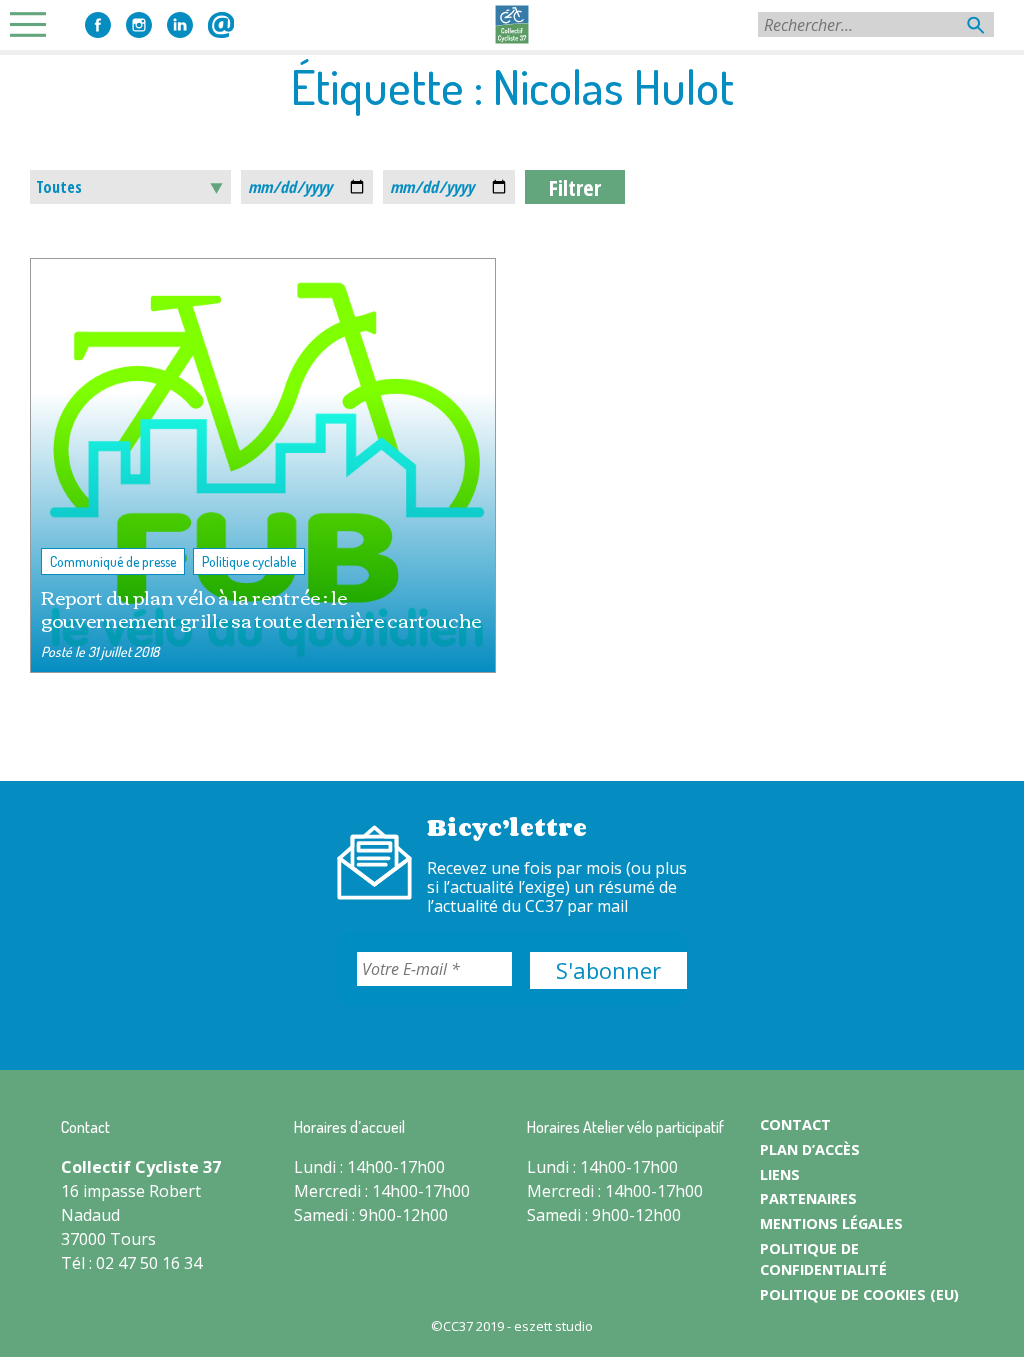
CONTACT (795, 1124)
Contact (221, 25)
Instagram (139, 25)
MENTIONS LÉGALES (831, 1223)
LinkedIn (180, 25)
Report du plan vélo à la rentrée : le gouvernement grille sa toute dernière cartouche (261, 608)
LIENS (780, 1174)
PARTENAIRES (808, 1198)
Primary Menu (34, 24)
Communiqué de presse (113, 561)
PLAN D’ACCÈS (810, 1149)
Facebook (98, 25)
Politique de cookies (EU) (859, 1294)
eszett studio (553, 1326)
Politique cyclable (249, 561)
